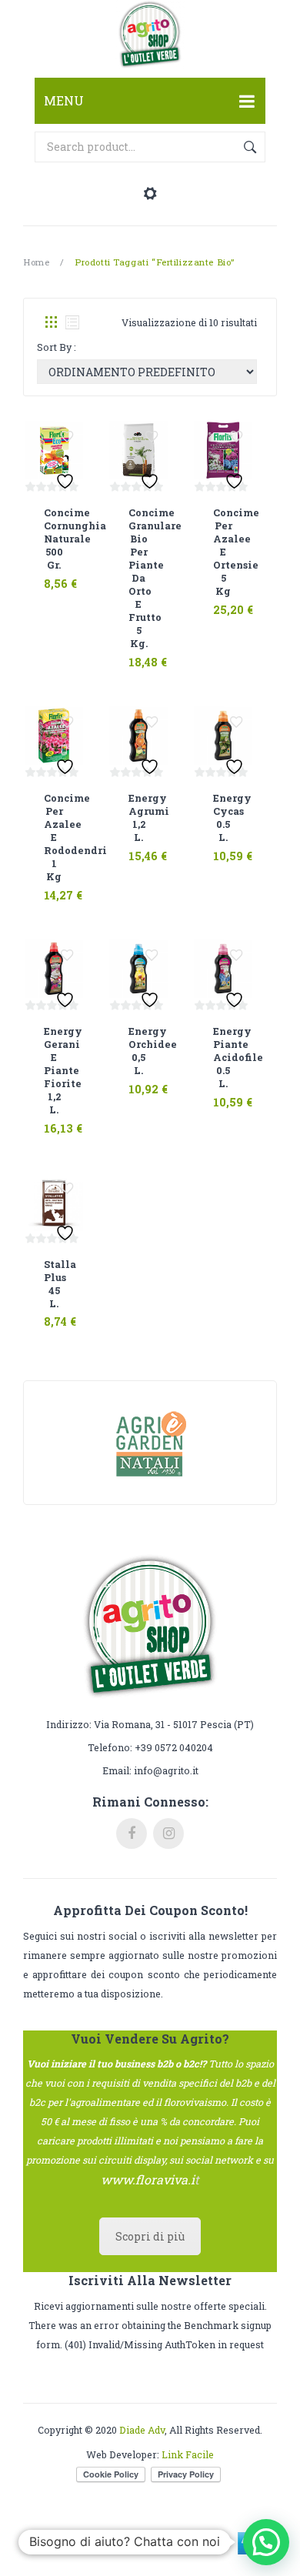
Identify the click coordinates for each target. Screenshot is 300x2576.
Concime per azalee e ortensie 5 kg (223, 552)
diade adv (142, 2430)
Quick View (70, 574)
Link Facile (188, 2454)
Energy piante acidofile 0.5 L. (223, 1057)
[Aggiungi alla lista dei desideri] (67, 437)
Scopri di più (150, 2236)
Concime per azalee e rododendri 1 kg (54, 837)
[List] (72, 322)
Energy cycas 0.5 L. (223, 818)
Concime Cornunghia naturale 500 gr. (54, 539)
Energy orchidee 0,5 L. (138, 1051)
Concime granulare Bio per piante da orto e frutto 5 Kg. (138, 578)
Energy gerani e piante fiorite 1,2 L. (54, 1070)
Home (36, 262)
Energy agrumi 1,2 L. (138, 818)
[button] (266, 2542)
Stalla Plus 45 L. (54, 1284)
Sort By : (57, 347)
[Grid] (51, 322)
